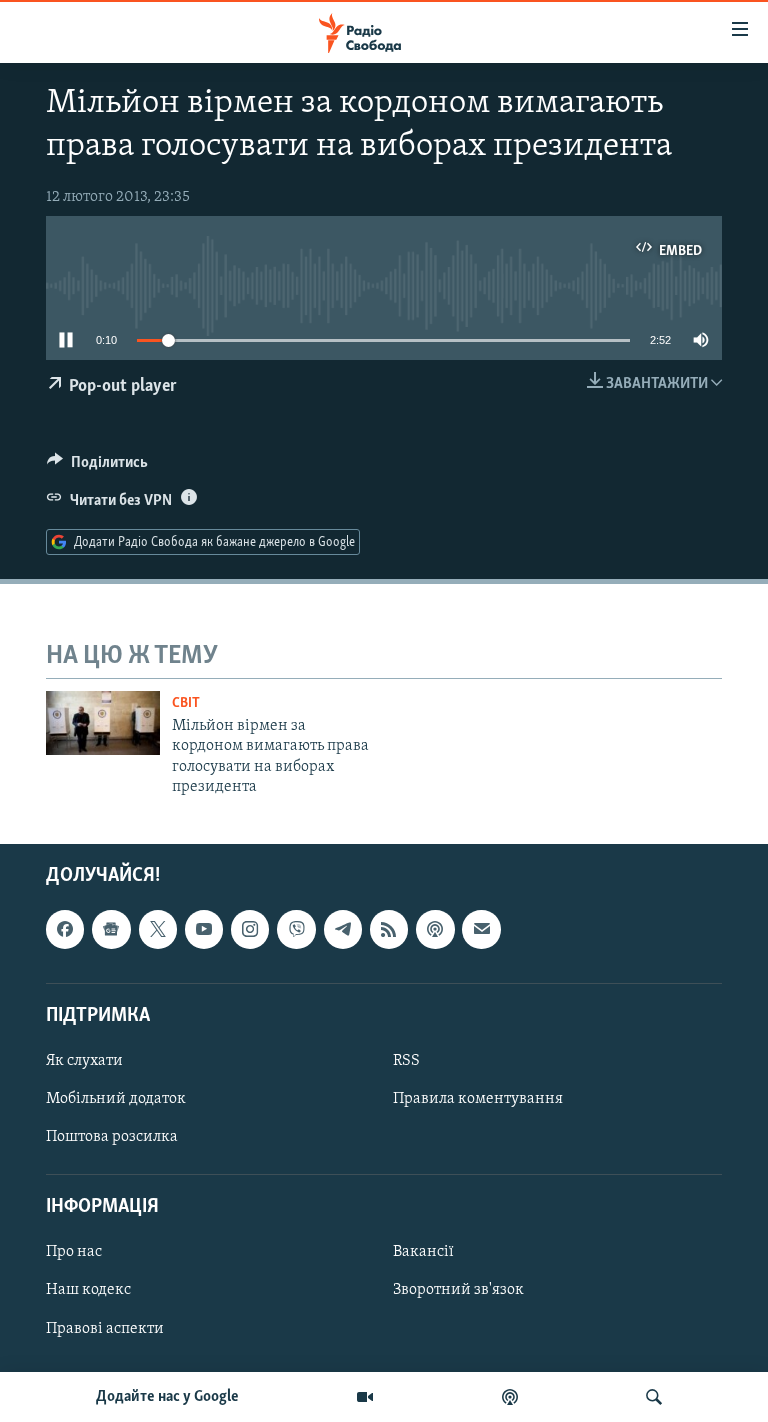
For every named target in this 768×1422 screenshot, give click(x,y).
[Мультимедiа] (365, 1397)
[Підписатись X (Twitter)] (158, 930)
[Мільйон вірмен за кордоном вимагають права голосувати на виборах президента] (103, 723)
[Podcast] (435, 930)
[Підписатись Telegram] (343, 930)
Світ (186, 703)
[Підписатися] (481, 930)
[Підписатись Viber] (296, 930)
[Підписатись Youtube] (204, 930)
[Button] (97, 467)
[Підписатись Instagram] (250, 930)
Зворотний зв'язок (458, 1291)
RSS (406, 1061)
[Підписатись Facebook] (65, 930)
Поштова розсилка (112, 1137)
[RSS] (389, 930)
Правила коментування (478, 1099)
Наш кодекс (88, 1291)
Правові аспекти (105, 1329)
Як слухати (84, 1061)
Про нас (74, 1253)
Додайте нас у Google (167, 1397)
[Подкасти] (510, 1397)
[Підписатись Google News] (111, 930)
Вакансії (423, 1253)
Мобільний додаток (116, 1099)
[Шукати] (654, 1397)
